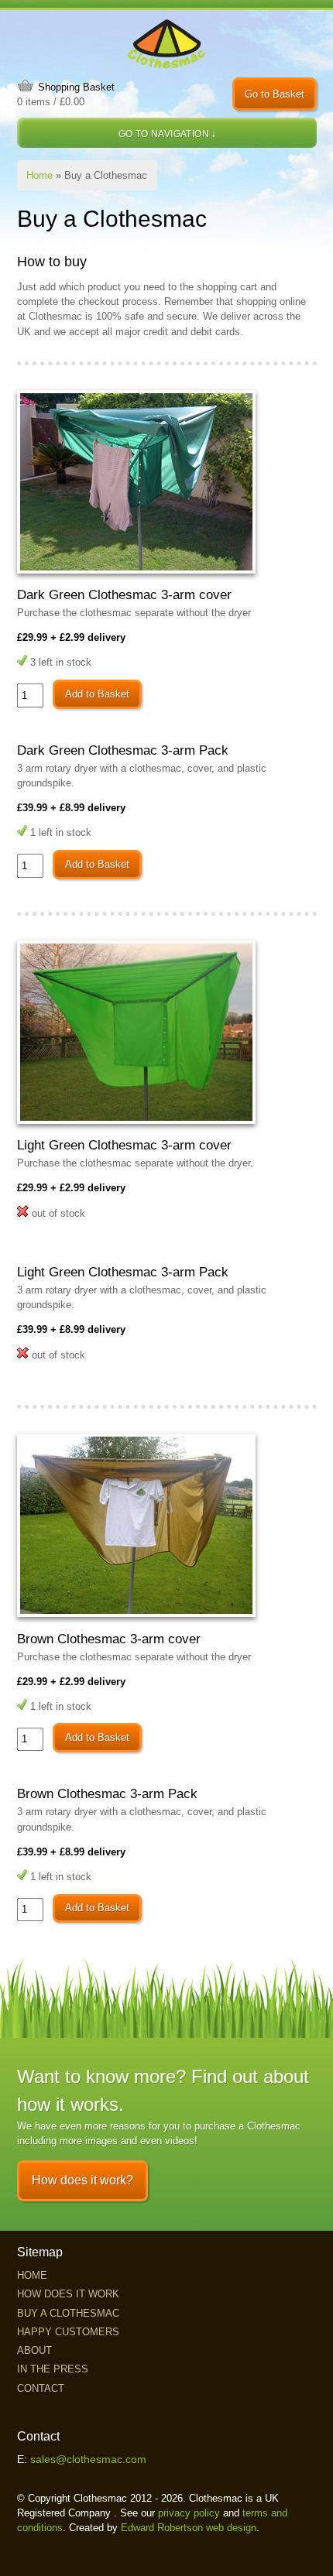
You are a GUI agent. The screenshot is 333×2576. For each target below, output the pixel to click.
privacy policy (189, 2513)
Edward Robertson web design (189, 2528)
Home (39, 175)
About (34, 2350)
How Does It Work (68, 2294)
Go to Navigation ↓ (168, 134)
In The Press (53, 2369)
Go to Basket (275, 94)
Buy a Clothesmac (68, 2313)
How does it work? (82, 2180)
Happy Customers (68, 2332)
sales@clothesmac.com (88, 2460)
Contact (41, 2388)
